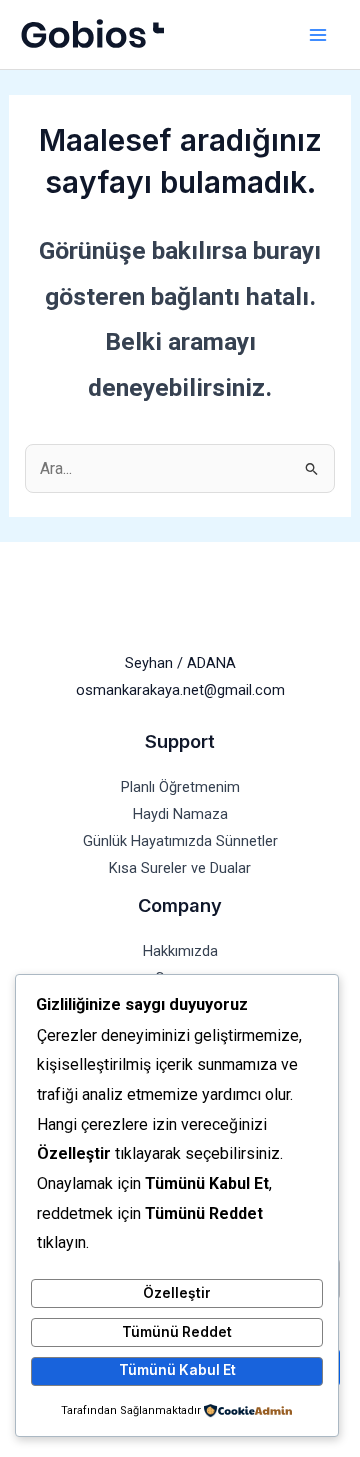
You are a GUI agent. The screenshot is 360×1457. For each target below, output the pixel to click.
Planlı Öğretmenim (180, 787)
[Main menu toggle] (317, 34)
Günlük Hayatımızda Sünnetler (180, 841)
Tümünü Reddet (177, 1332)
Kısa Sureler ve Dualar (180, 868)
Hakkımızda (180, 951)
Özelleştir (177, 1293)
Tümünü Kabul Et (177, 1370)
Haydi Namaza (180, 814)
